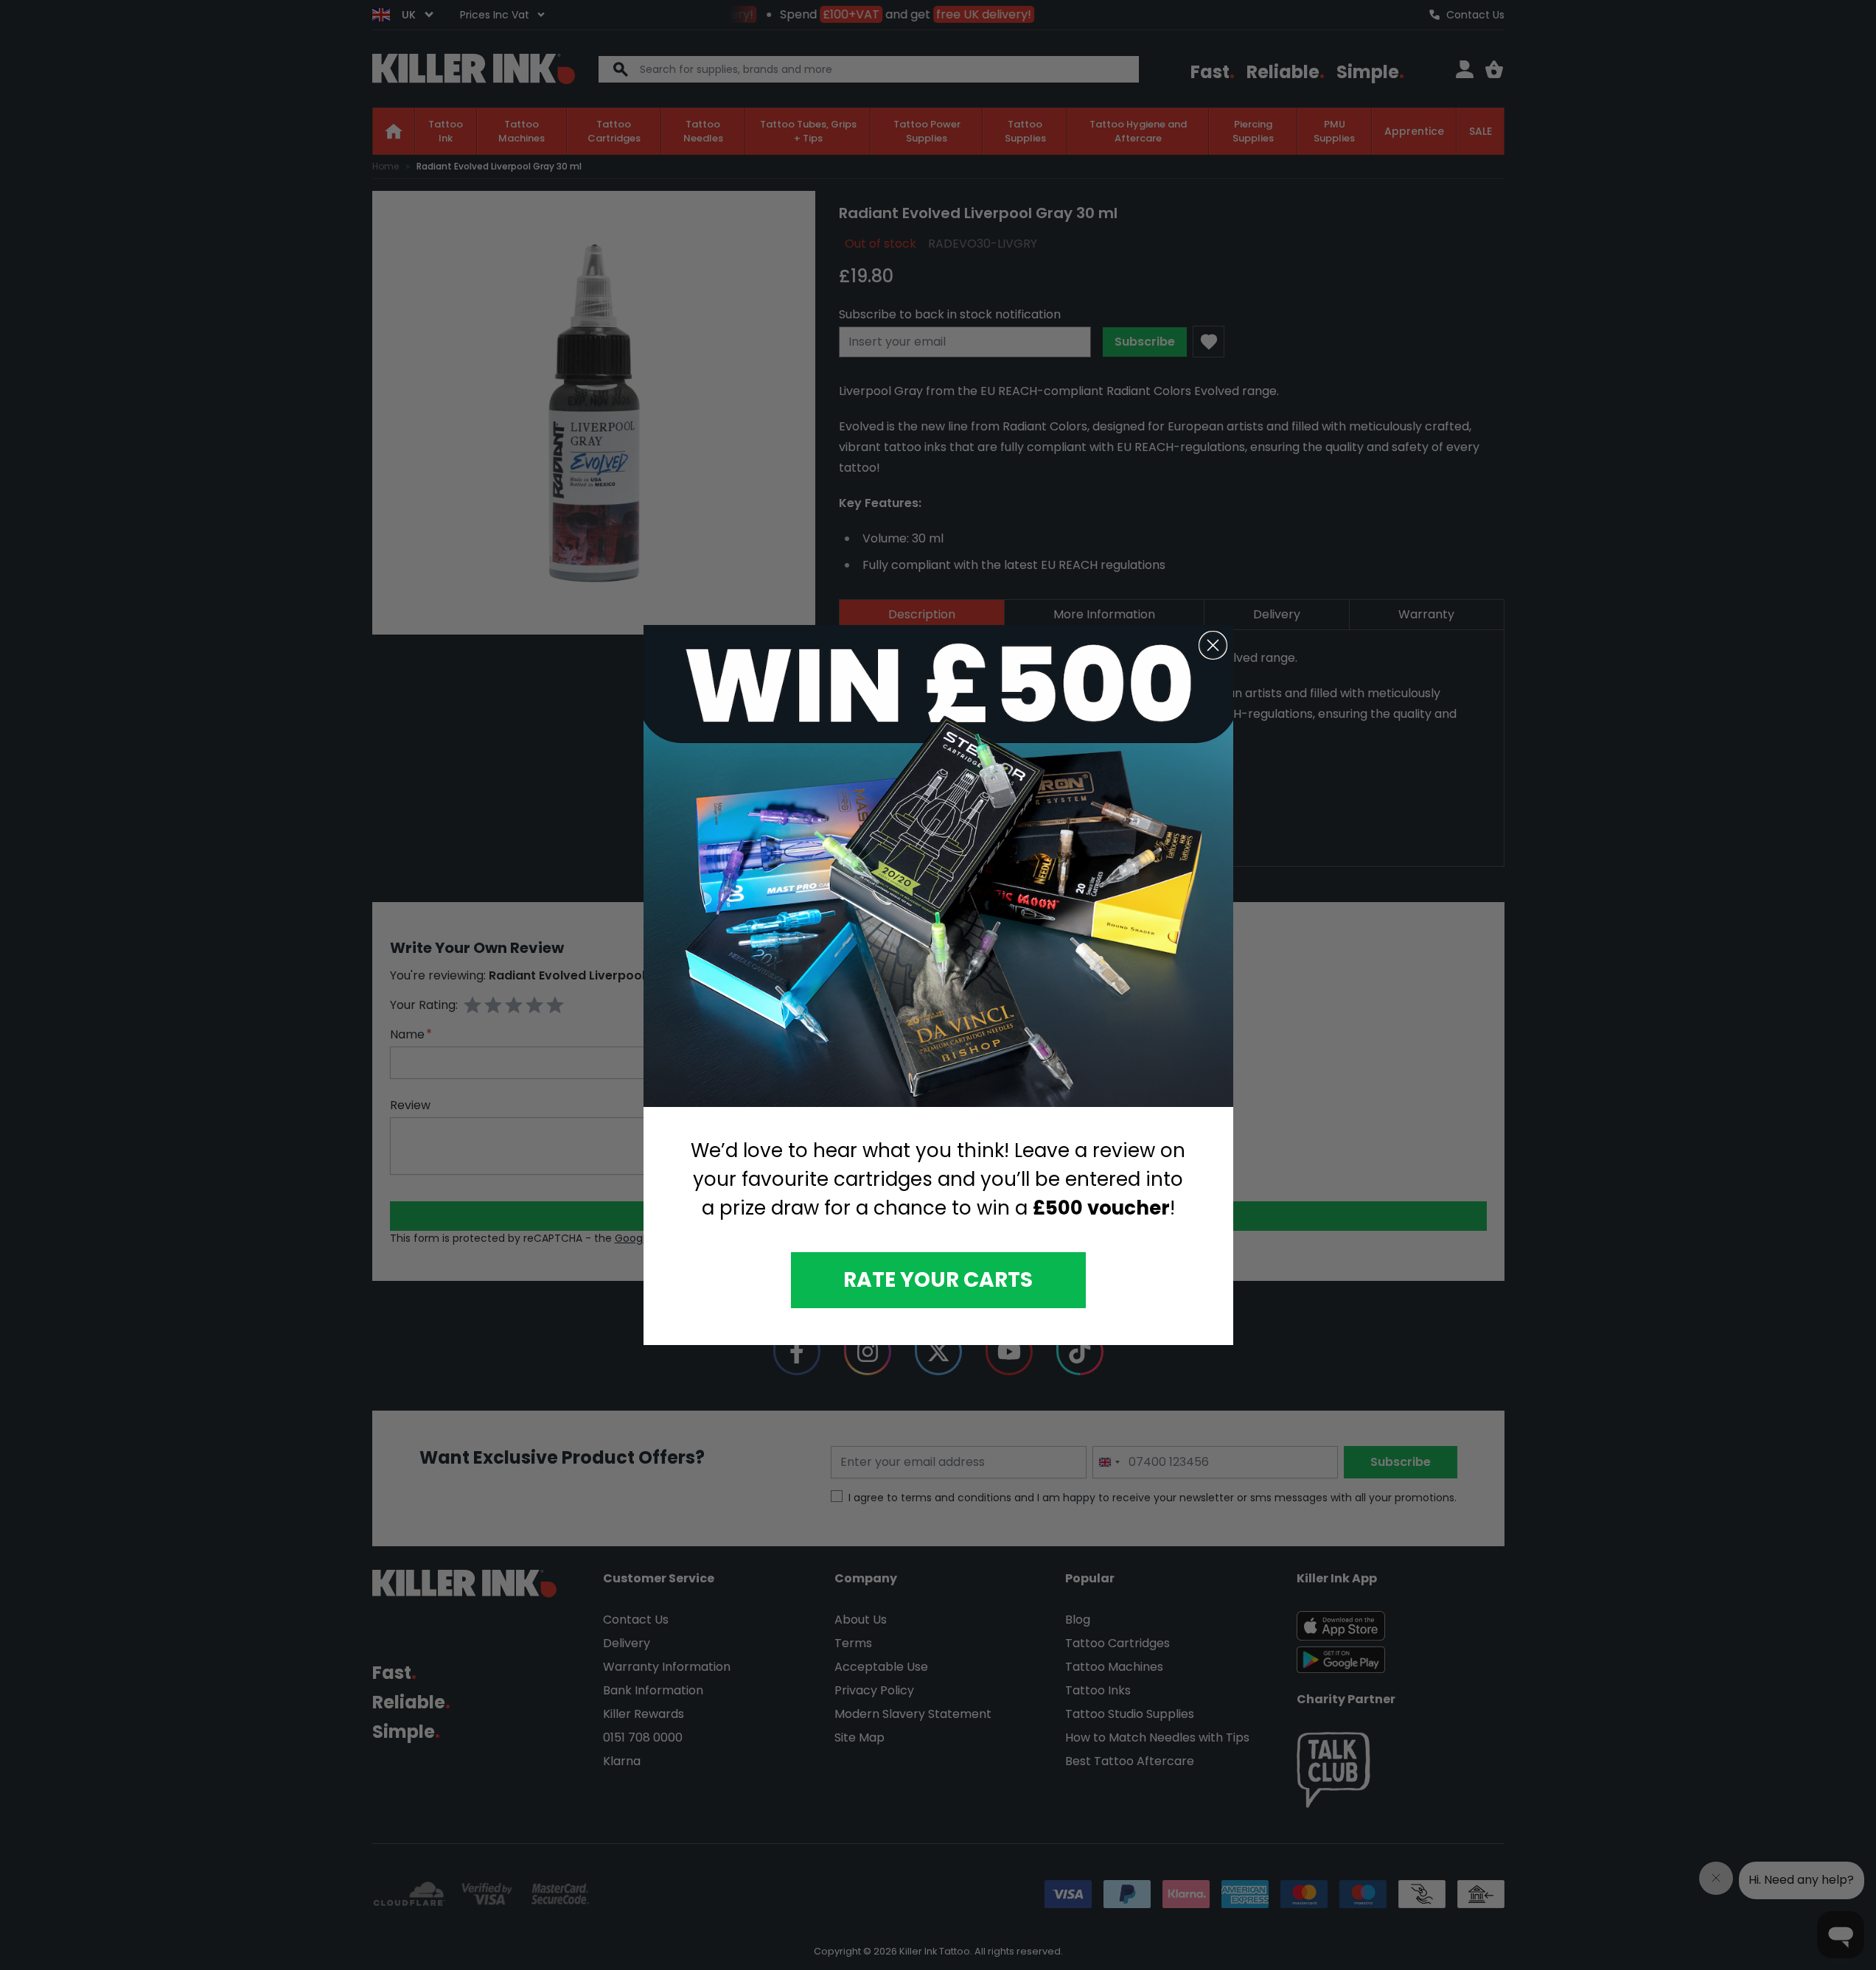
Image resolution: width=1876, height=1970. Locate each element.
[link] (938, 866)
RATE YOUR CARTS (938, 1280)
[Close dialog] (1213, 645)
